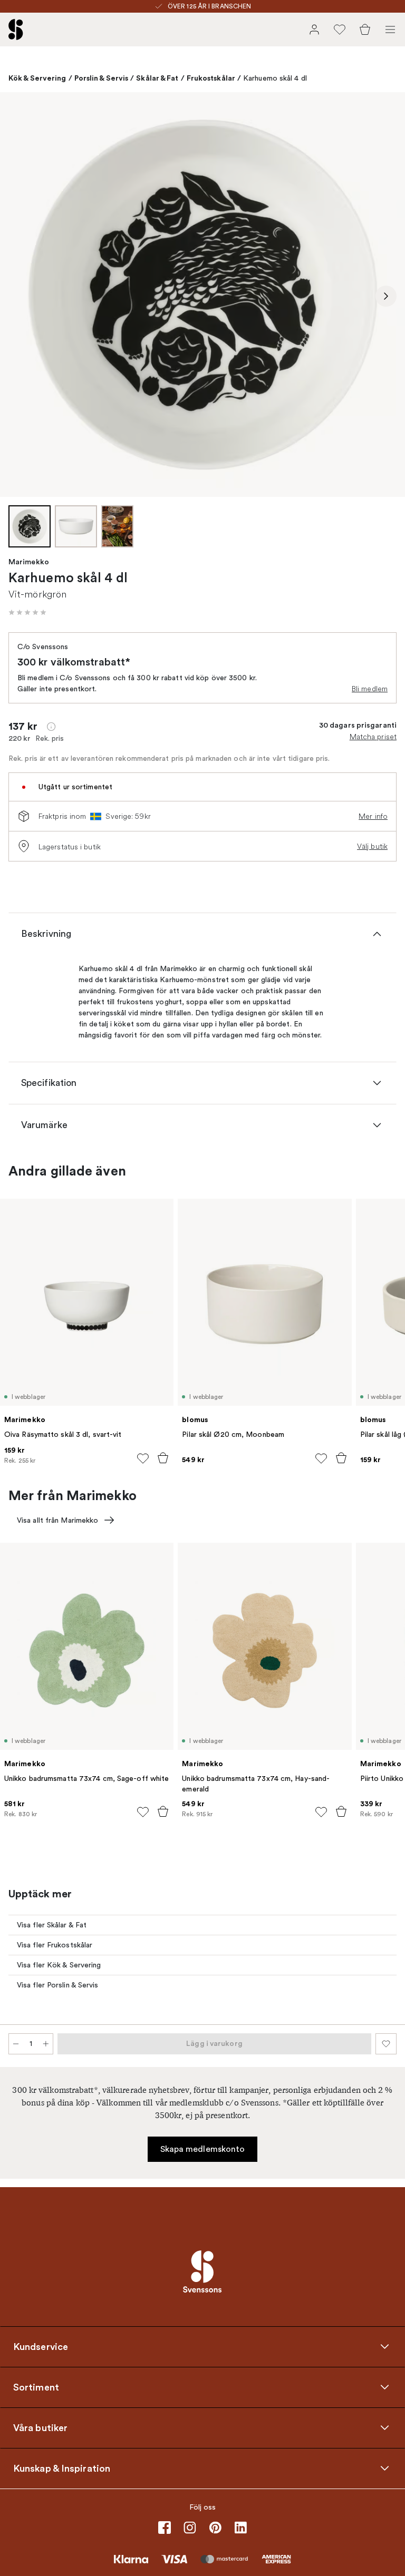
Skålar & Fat (157, 78)
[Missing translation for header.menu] (390, 30)
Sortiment (36, 2387)
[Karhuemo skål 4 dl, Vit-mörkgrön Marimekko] (202, 295)
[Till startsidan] (16, 30)
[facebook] (165, 2528)
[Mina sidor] (314, 30)
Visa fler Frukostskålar (55, 1945)
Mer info (373, 816)
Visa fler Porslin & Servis (58, 1985)
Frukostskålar (211, 78)
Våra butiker (40, 2428)
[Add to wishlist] (143, 1458)
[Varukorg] (365, 30)
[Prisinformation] (51, 727)
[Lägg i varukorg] (163, 1458)
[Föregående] (19, 296)
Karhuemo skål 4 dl (275, 78)
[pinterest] (215, 2528)
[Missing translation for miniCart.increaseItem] (46, 2044)
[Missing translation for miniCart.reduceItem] (16, 2044)
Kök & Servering (37, 78)
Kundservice (41, 2347)
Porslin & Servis (102, 78)
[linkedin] (240, 2528)
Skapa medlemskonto (203, 2149)
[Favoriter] (340, 30)
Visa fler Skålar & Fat (52, 1925)
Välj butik (372, 846)
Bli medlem (370, 689)
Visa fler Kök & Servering (59, 1965)
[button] (27, 612)
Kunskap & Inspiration (62, 2469)
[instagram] (190, 2528)
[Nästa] (386, 296)
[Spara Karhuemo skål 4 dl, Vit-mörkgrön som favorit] (386, 2044)
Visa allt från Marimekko (57, 1520)
